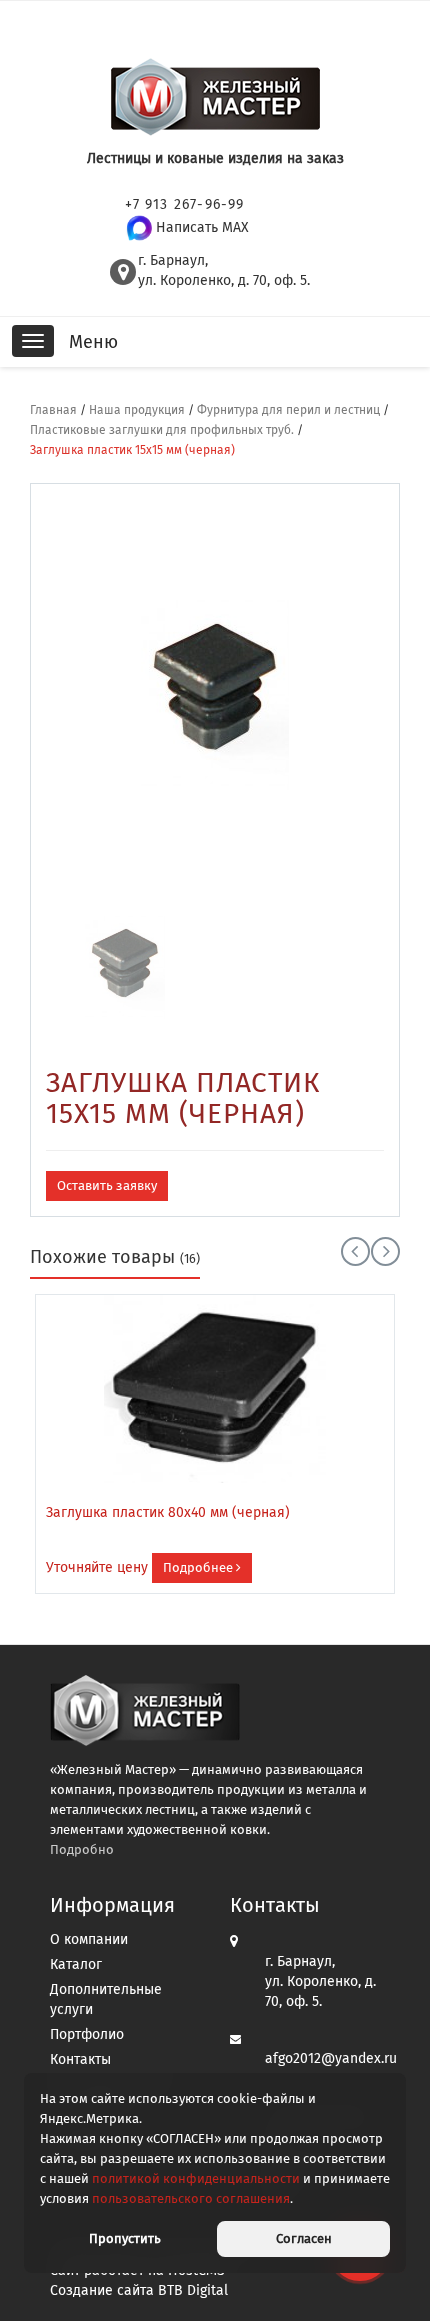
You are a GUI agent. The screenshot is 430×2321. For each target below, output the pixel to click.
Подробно (82, 1849)
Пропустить (125, 2238)
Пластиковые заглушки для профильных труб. (162, 430)
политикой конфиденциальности (196, 2178)
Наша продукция (137, 410)
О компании (89, 1939)
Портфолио (87, 2034)
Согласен (304, 2238)
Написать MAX (202, 227)
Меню (93, 342)
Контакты (80, 2059)
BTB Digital (193, 2290)
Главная (53, 410)
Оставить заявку (107, 1185)
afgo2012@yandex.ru (331, 2058)
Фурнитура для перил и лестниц (288, 410)
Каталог (76, 1964)
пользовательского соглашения (191, 2198)
